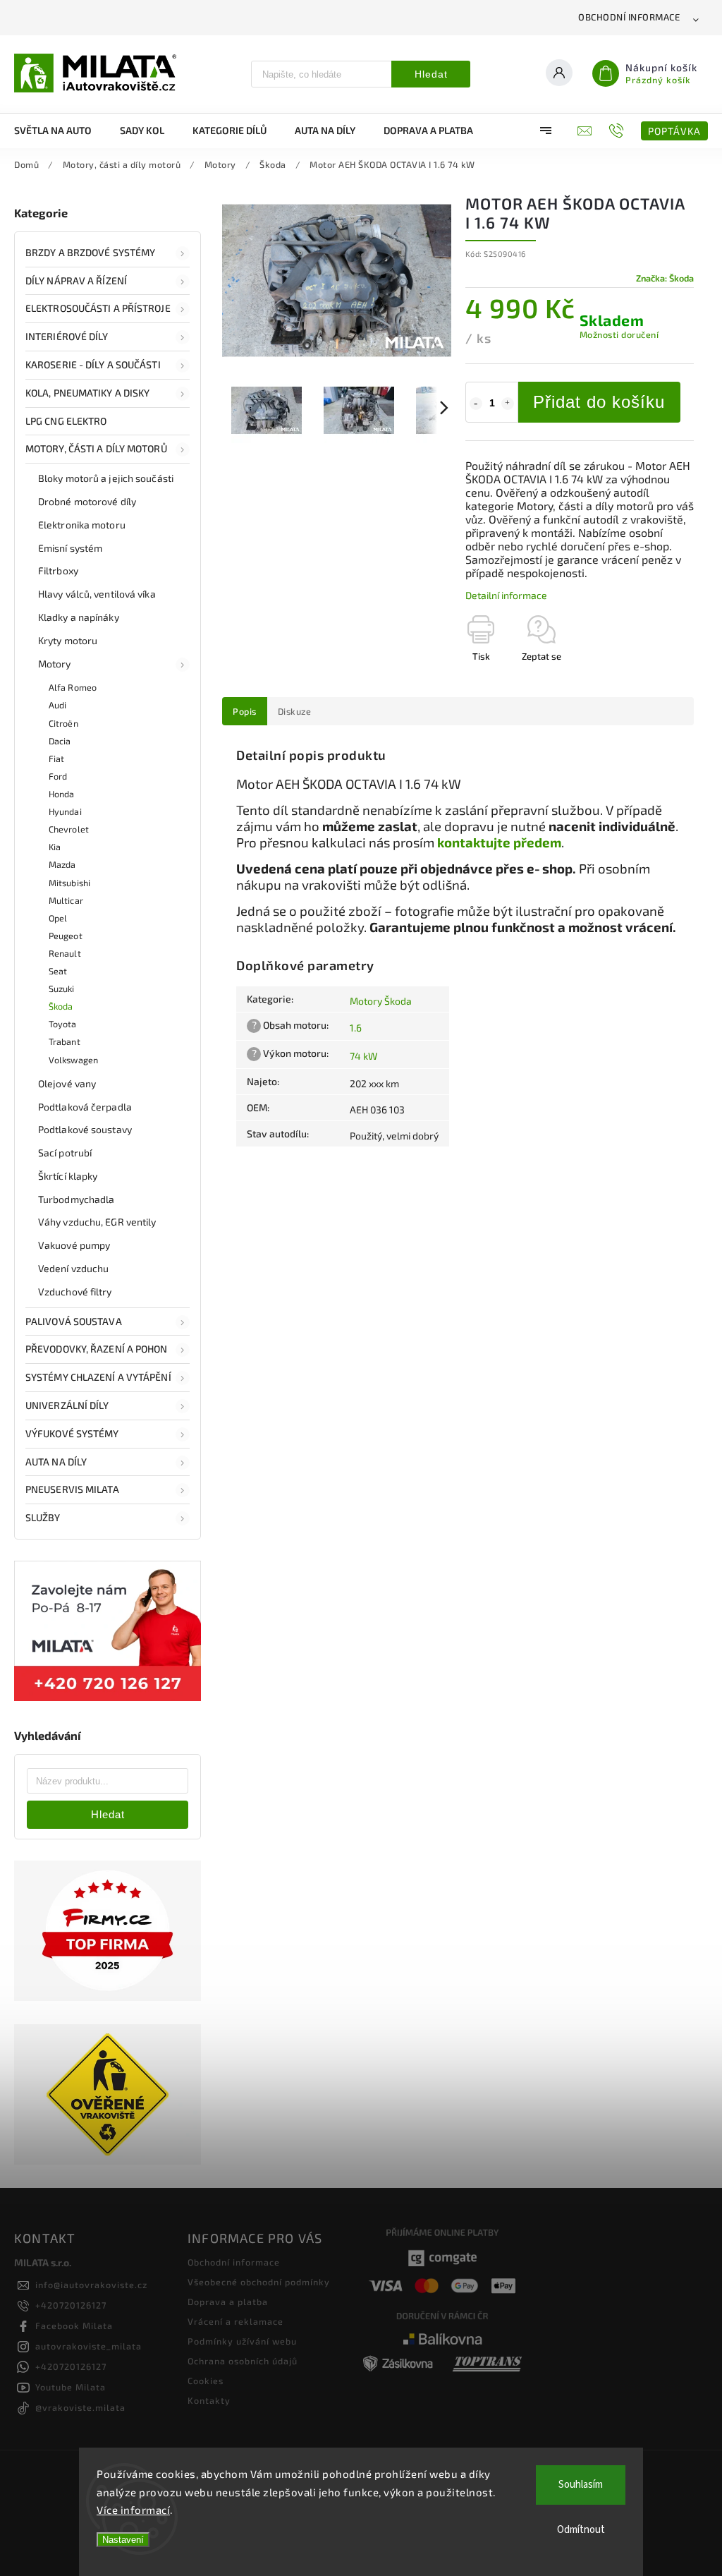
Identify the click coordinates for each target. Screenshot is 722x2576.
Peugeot (66, 936)
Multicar (66, 900)
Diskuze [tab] (295, 711)
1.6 (356, 1028)
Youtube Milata (71, 2387)
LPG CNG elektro (66, 421)
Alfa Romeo (73, 687)
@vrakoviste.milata (80, 2407)
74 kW (363, 1056)
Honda (62, 794)
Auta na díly (56, 1462)
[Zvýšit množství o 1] (508, 404)
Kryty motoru (68, 640)
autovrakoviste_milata (88, 2346)
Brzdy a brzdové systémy (90, 252)
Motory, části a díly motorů (96, 448)
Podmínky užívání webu (242, 2341)
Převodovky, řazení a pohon (97, 1349)
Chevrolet (69, 829)
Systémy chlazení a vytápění (98, 1377)
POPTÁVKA (674, 131)
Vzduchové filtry (75, 1292)
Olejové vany (67, 1083)
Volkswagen (73, 1060)
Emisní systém (70, 548)
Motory (55, 664)
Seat (58, 971)
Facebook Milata (74, 2326)
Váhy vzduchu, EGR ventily (97, 1222)
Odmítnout (581, 2530)
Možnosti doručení (619, 334)
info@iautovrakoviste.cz (91, 2285)
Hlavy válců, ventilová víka (97, 594)
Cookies (206, 2381)
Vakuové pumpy (74, 1245)
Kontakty (209, 2400)
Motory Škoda (381, 1001)
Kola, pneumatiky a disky (87, 393)
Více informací (133, 2510)
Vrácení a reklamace (235, 2321)
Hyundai (65, 811)
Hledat (431, 74)
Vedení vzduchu (73, 1268)
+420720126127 (71, 2305)
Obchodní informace (629, 17)
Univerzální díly (67, 1405)
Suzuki (62, 988)
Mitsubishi (69, 883)
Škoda (61, 1006)
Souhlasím (581, 2485)
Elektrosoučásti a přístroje (98, 308)
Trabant (65, 1041)
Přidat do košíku (599, 402)
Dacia (60, 741)
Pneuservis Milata (72, 1489)
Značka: (665, 278)
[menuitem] (60, 131)
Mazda (62, 864)
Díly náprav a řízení (76, 280)
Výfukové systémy (72, 1433)
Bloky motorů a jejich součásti (106, 478)
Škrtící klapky (68, 1176)
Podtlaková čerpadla (85, 1107)
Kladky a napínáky (79, 617)
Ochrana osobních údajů (243, 2361)
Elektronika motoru (82, 525)
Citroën (63, 723)
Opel (58, 918)
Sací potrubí (65, 1153)
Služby (43, 1517)
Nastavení (123, 2540)
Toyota (63, 1024)
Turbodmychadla (76, 1199)
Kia (55, 847)
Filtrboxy (58, 570)
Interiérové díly (67, 336)
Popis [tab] (245, 711)
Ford (58, 776)
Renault (65, 953)
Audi (57, 705)
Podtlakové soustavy (85, 1129)
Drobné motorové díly (87, 501)
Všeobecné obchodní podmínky (259, 2282)
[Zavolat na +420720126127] (618, 131)
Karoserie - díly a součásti (93, 364)
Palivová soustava (74, 1321)
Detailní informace (506, 595)
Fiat (56, 758)
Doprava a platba (228, 2302)
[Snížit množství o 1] (476, 404)
